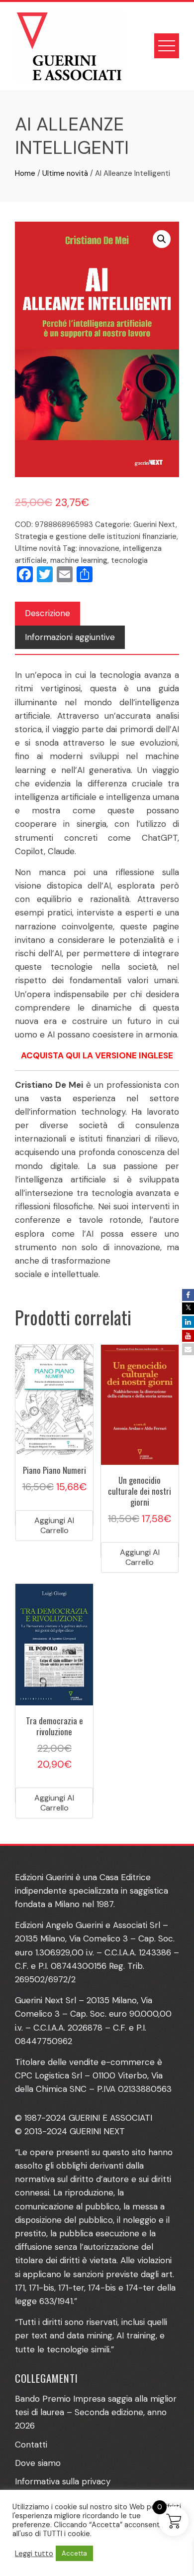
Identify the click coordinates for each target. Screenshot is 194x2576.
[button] (162, 239)
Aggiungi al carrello (54, 1525)
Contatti (31, 2445)
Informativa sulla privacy (63, 2481)
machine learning (79, 560)
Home (25, 173)
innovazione (99, 548)
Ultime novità (65, 173)
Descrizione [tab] (48, 613)
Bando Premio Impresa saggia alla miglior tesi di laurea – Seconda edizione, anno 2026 (96, 2412)
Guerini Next (154, 524)
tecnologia (129, 560)
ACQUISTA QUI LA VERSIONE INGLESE (97, 1055)
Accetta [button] (74, 2553)
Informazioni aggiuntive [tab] (70, 637)
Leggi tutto (34, 2554)
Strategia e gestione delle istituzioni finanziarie (96, 536)
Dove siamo (38, 2463)
